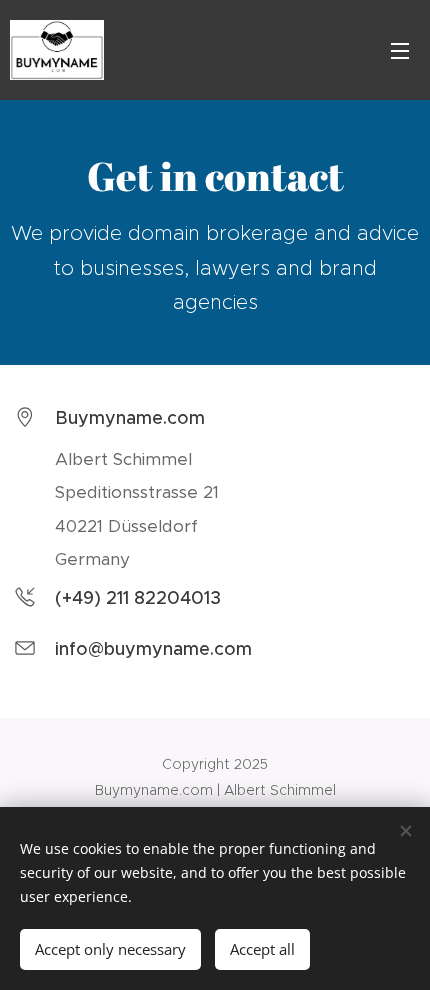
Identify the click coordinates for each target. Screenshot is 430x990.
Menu (400, 50)
